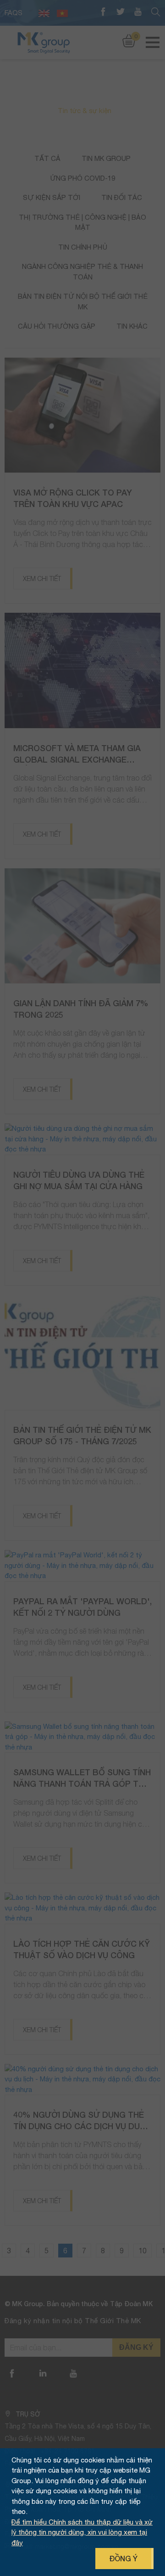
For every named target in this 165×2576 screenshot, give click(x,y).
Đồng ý (123, 2558)
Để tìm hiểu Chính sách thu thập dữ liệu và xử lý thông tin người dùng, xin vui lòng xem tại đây (82, 2532)
